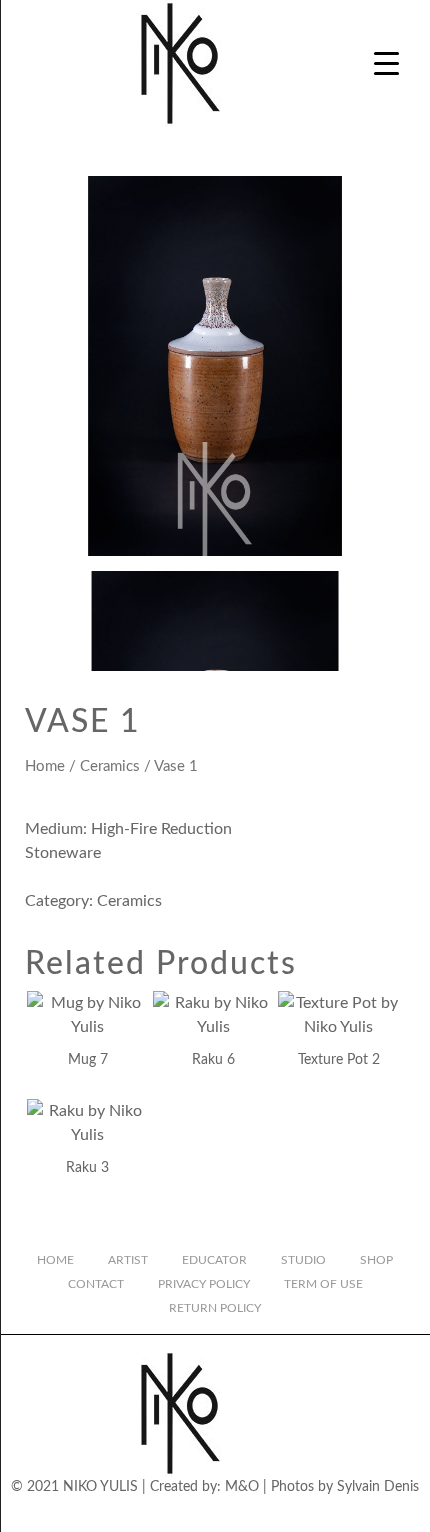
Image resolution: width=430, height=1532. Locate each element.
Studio (303, 1260)
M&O (242, 1487)
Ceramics (110, 766)
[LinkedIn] (266, 1515)
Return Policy (215, 1308)
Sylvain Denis (378, 1487)
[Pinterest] (300, 1515)
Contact (96, 1284)
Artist (128, 1260)
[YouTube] (232, 1515)
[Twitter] (198, 1515)
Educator (214, 1260)
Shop (376, 1260)
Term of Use (323, 1284)
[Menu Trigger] (386, 62)
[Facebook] (164, 1515)
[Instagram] (130, 1515)
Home (45, 766)
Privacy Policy (204, 1284)
